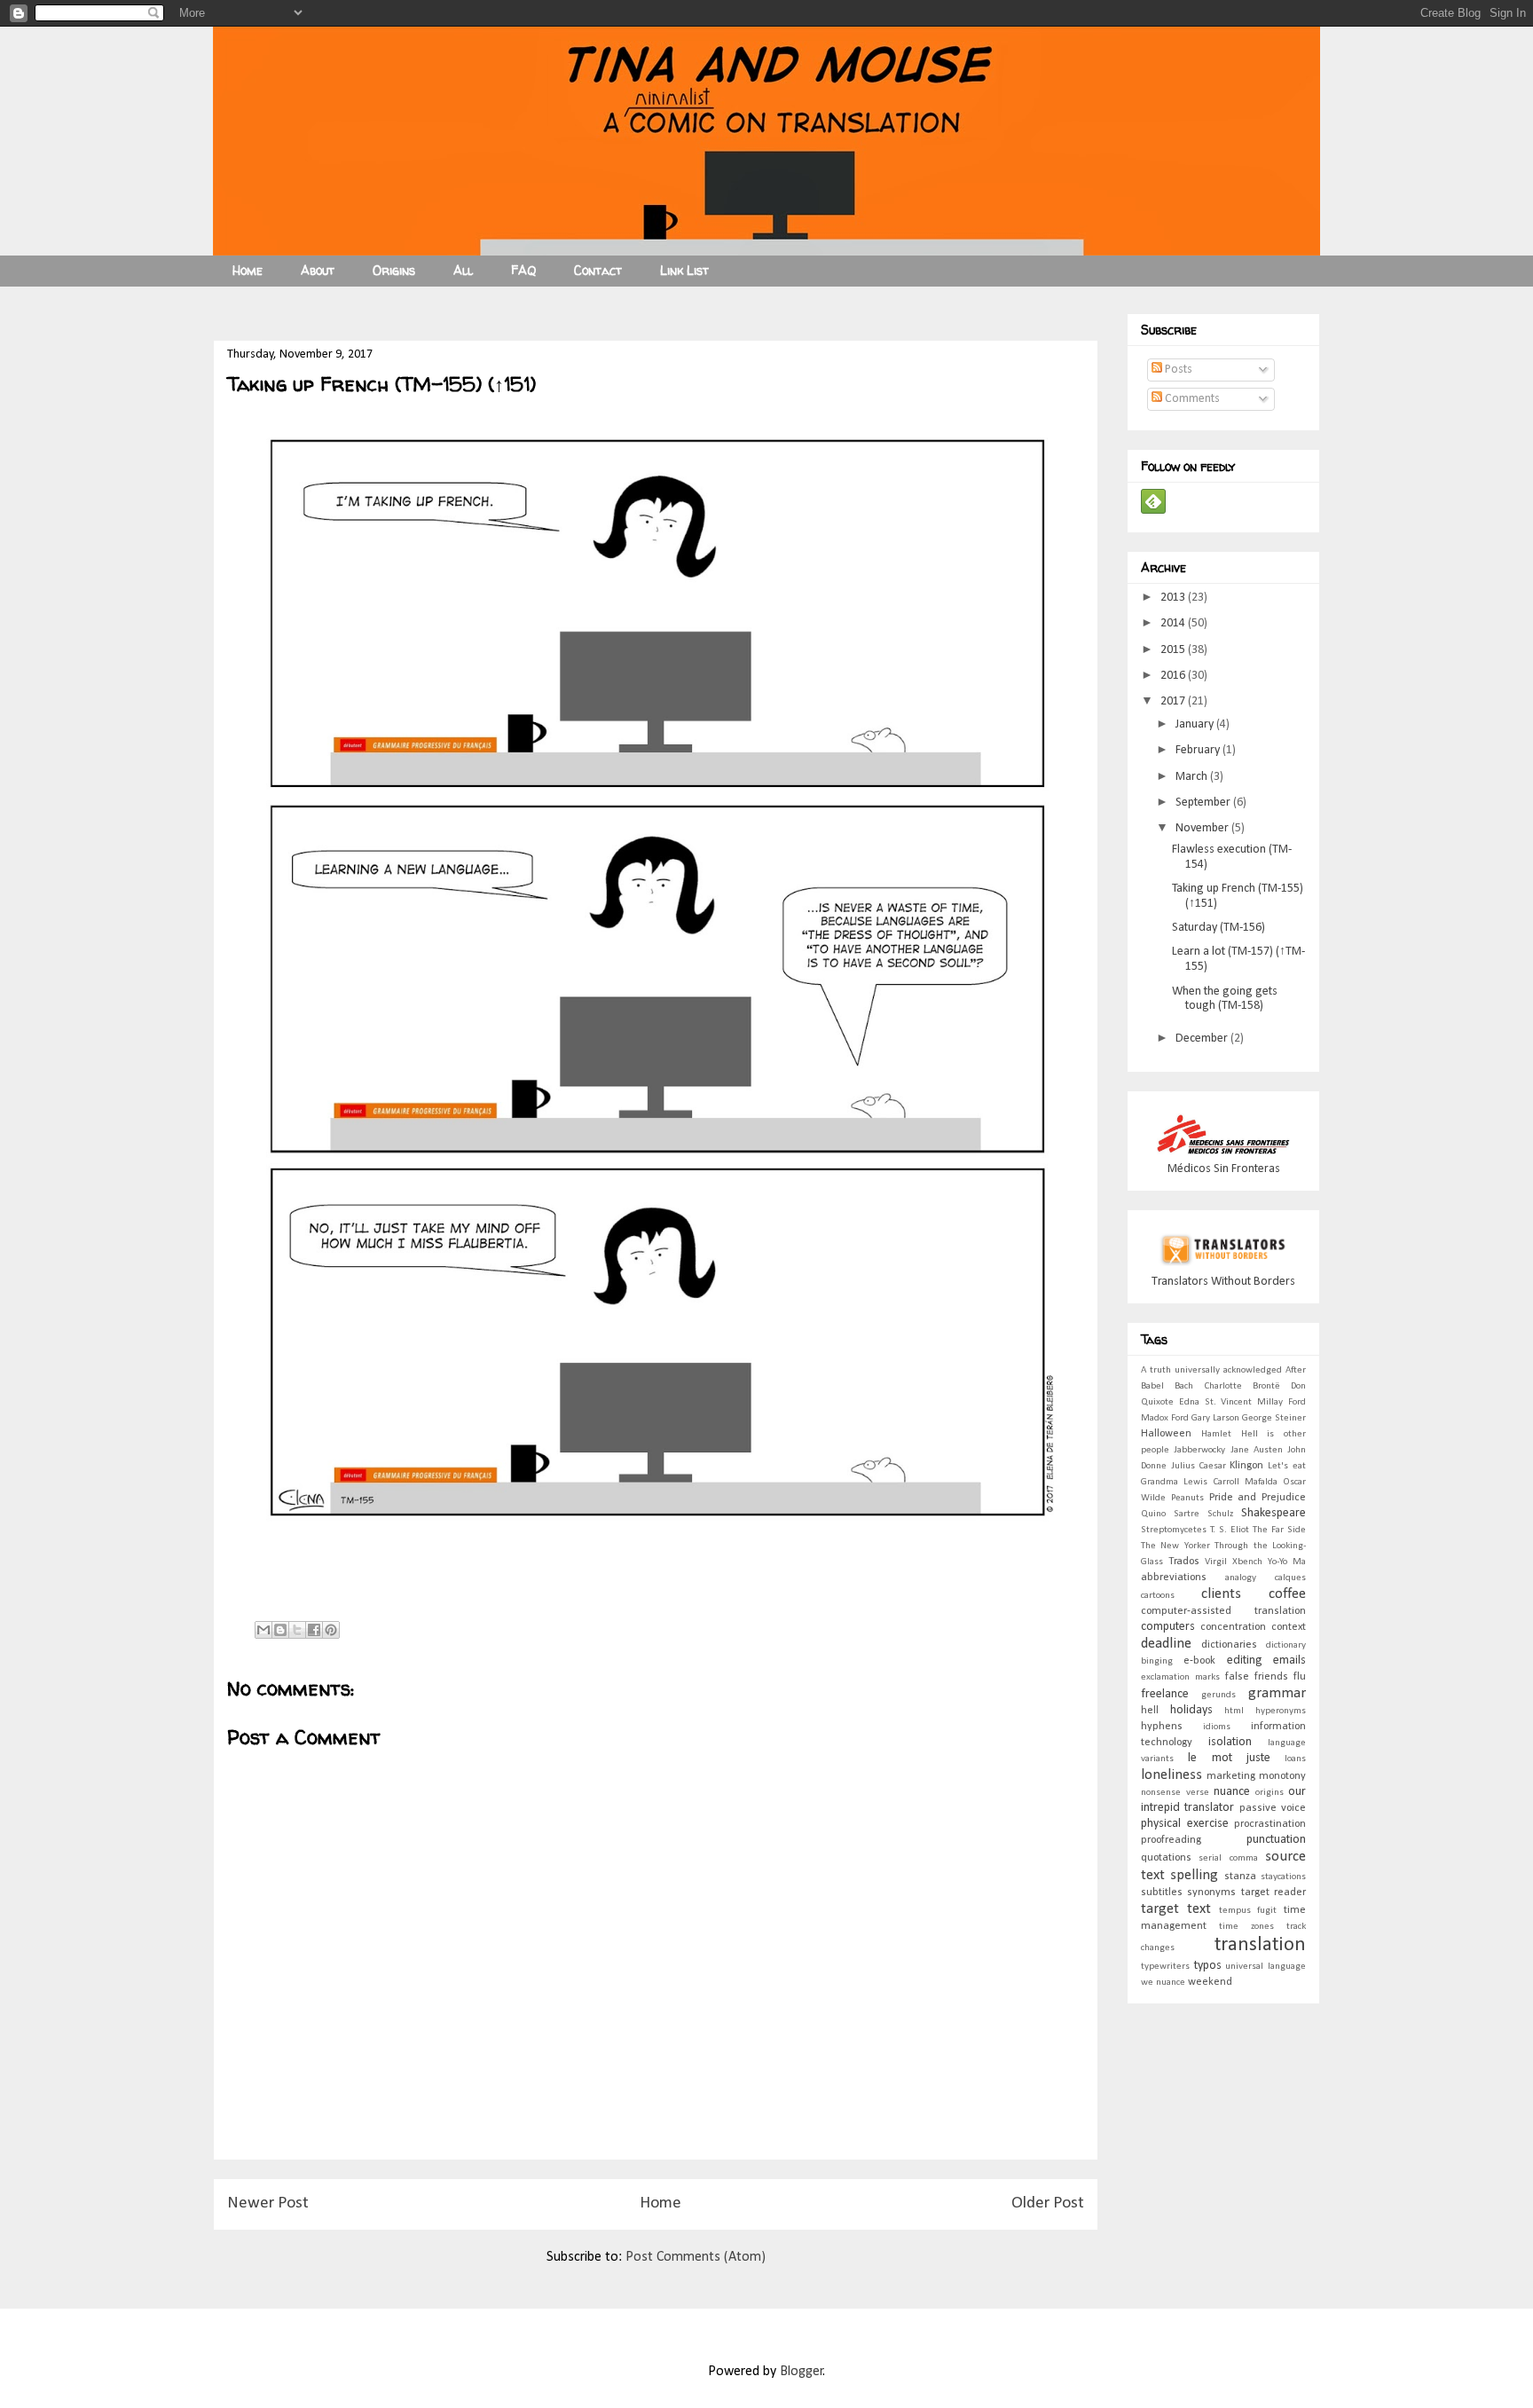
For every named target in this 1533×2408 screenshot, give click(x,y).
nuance (1232, 1792)
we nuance (1163, 1983)
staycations (1283, 1877)
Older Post (1048, 2203)
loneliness (1171, 1775)
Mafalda (1261, 1482)
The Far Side (1279, 1530)
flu (1300, 1677)
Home (248, 270)
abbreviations (1174, 1578)
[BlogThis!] (280, 1630)
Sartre (1187, 1514)
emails (1289, 1660)
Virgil (1216, 1562)
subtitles (1162, 1893)
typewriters (1165, 1967)
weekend (1210, 1982)
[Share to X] (297, 1630)
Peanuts (1187, 1498)
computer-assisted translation (1223, 1611)
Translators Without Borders (1223, 1282)
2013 (1174, 598)
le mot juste (1229, 1758)
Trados (1184, 1562)
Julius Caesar (1199, 1466)
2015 (1174, 650)
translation (1260, 1945)
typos (1208, 1966)
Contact (598, 270)
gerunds (1219, 1695)
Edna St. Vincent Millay (1231, 1402)
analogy (1241, 1578)
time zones (1246, 1927)
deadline (1166, 1644)
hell (1150, 1711)
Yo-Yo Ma (1287, 1562)
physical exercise (1185, 1824)
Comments (1191, 399)
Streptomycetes (1174, 1530)
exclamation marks (1180, 1677)
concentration (1233, 1627)
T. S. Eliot (1230, 1530)
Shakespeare (1274, 1513)
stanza (1240, 1877)
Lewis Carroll (1211, 1482)
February (1199, 750)
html (1234, 1711)
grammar (1277, 1693)
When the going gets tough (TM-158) (1225, 999)
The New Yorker (1175, 1546)
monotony (1282, 1776)
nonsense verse (1175, 1793)
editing (1245, 1660)
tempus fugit (1248, 1911)
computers (1168, 1627)
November (1203, 828)
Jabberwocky (1199, 1450)
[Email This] (263, 1630)
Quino (1153, 1514)
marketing (1231, 1776)
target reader (1274, 1893)
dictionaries (1229, 1645)
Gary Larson (1215, 1418)
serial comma (1228, 1858)
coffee (1287, 1594)
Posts (1177, 370)
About (318, 270)
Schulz (1220, 1514)
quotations (1166, 1858)
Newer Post (268, 2203)
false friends (1257, 1677)
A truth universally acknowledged (1211, 1370)
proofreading (1171, 1840)
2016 (1174, 676)
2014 (1174, 623)
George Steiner (1274, 1418)
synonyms (1211, 1893)
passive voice (1273, 1808)
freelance (1165, 1694)
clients (1221, 1594)
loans (1295, 1759)
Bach (1184, 1386)
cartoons (1158, 1596)
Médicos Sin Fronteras (1224, 1169)
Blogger (802, 2372)
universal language (1266, 1967)
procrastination (1270, 1824)
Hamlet (1216, 1434)
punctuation (1276, 1840)
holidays (1191, 1710)
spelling (1194, 1875)
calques (1290, 1578)
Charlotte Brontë (1242, 1386)
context (1289, 1627)
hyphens (1162, 1727)
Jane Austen (1257, 1450)
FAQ (523, 270)
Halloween (1166, 1434)
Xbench (1247, 1562)
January (1196, 724)
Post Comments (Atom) (696, 2257)
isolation (1230, 1742)
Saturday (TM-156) (1219, 928)
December (1203, 1039)
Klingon (1246, 1466)
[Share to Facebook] (314, 1630)
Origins (394, 270)
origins (1270, 1793)
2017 (1174, 701)
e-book (1199, 1661)
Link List (684, 270)
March (1193, 777)
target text (1176, 1909)
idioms (1217, 1727)
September (1204, 803)
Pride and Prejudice (1258, 1498)
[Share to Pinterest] (331, 1630)
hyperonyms (1281, 1711)
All (463, 270)
